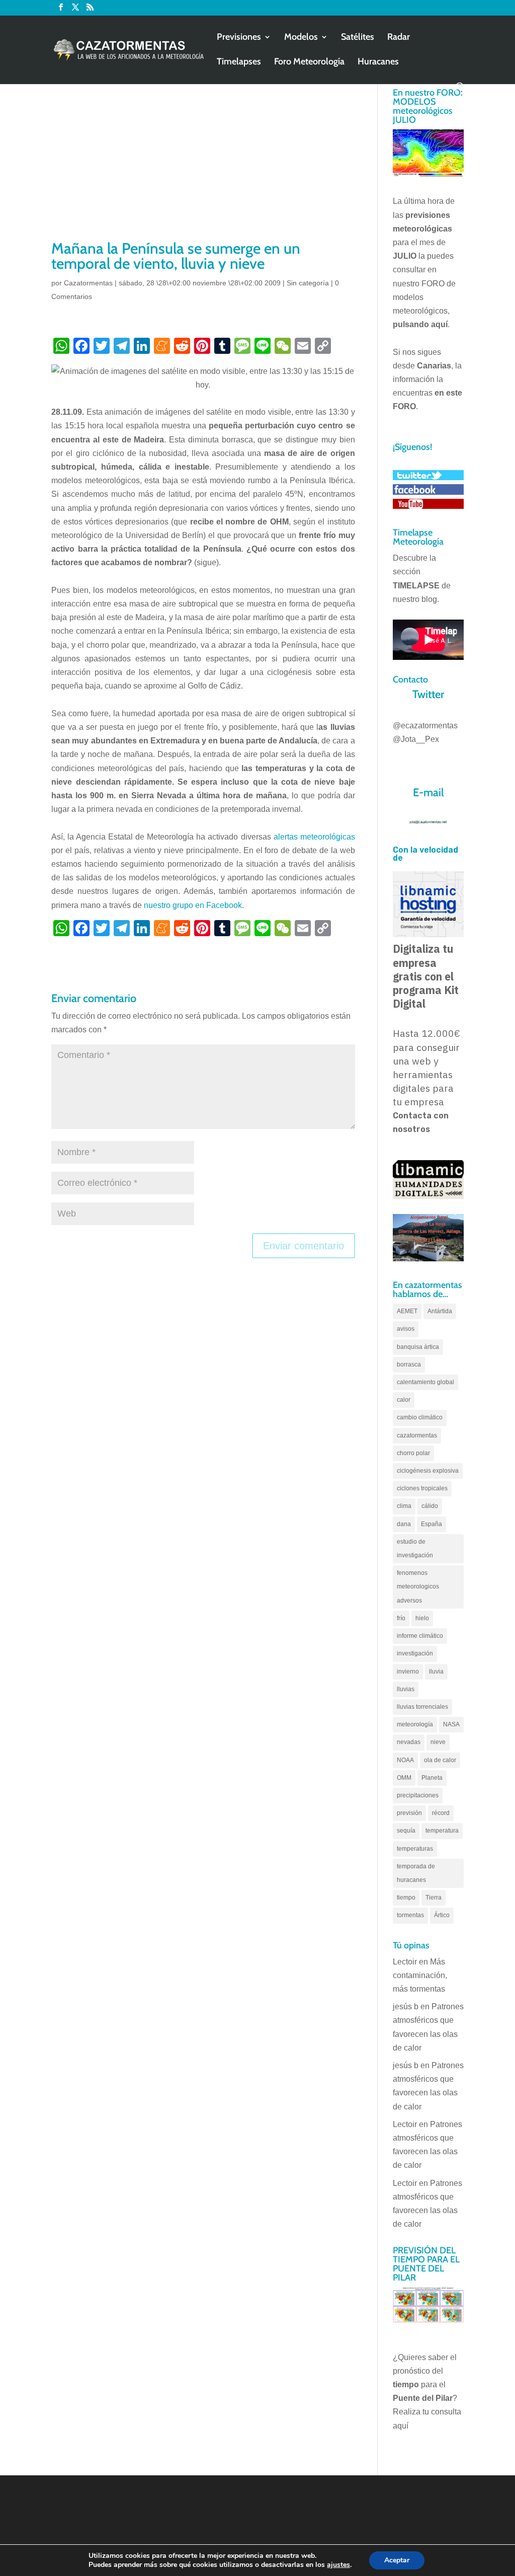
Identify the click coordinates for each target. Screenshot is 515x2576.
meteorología (415, 1724)
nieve (438, 1742)
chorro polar (413, 1453)
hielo (422, 1618)
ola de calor (440, 1760)
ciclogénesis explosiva (428, 1471)
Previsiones (239, 38)
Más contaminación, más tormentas (420, 1975)
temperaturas (415, 1849)
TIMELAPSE (416, 586)
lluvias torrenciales (422, 1707)
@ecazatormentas (425, 726)
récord (441, 1813)
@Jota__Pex (416, 739)
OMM (404, 1778)
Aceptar (397, 2560)
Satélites (358, 38)
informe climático (420, 1636)
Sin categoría (308, 283)
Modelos (301, 38)
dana (404, 1524)
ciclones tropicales (422, 1488)
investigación (415, 1653)
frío (401, 1618)
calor (404, 1400)
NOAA (405, 1760)
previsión (409, 1813)
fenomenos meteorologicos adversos (418, 1586)
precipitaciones (418, 1795)
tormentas (410, 1915)
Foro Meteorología (309, 62)
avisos (406, 1329)
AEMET (407, 1311)
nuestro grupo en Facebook (193, 905)
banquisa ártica (418, 1347)
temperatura (442, 1831)
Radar (399, 38)
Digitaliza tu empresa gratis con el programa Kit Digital (426, 976)
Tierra (434, 1898)
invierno (408, 1672)
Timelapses (239, 62)
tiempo (406, 1898)
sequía (406, 1831)
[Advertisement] (203, 163)
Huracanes (378, 62)
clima (404, 1506)
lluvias (406, 1689)
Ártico (442, 1915)
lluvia (436, 1672)
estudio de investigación (415, 1548)
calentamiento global (425, 1382)
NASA (451, 1724)
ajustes (338, 2565)
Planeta (432, 1778)
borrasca (409, 1365)
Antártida (440, 1311)
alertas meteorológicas (314, 837)
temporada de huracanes (416, 1873)
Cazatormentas (88, 283)
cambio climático (420, 1417)
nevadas (409, 1742)
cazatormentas (417, 1435)
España (432, 1524)
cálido (430, 1506)
